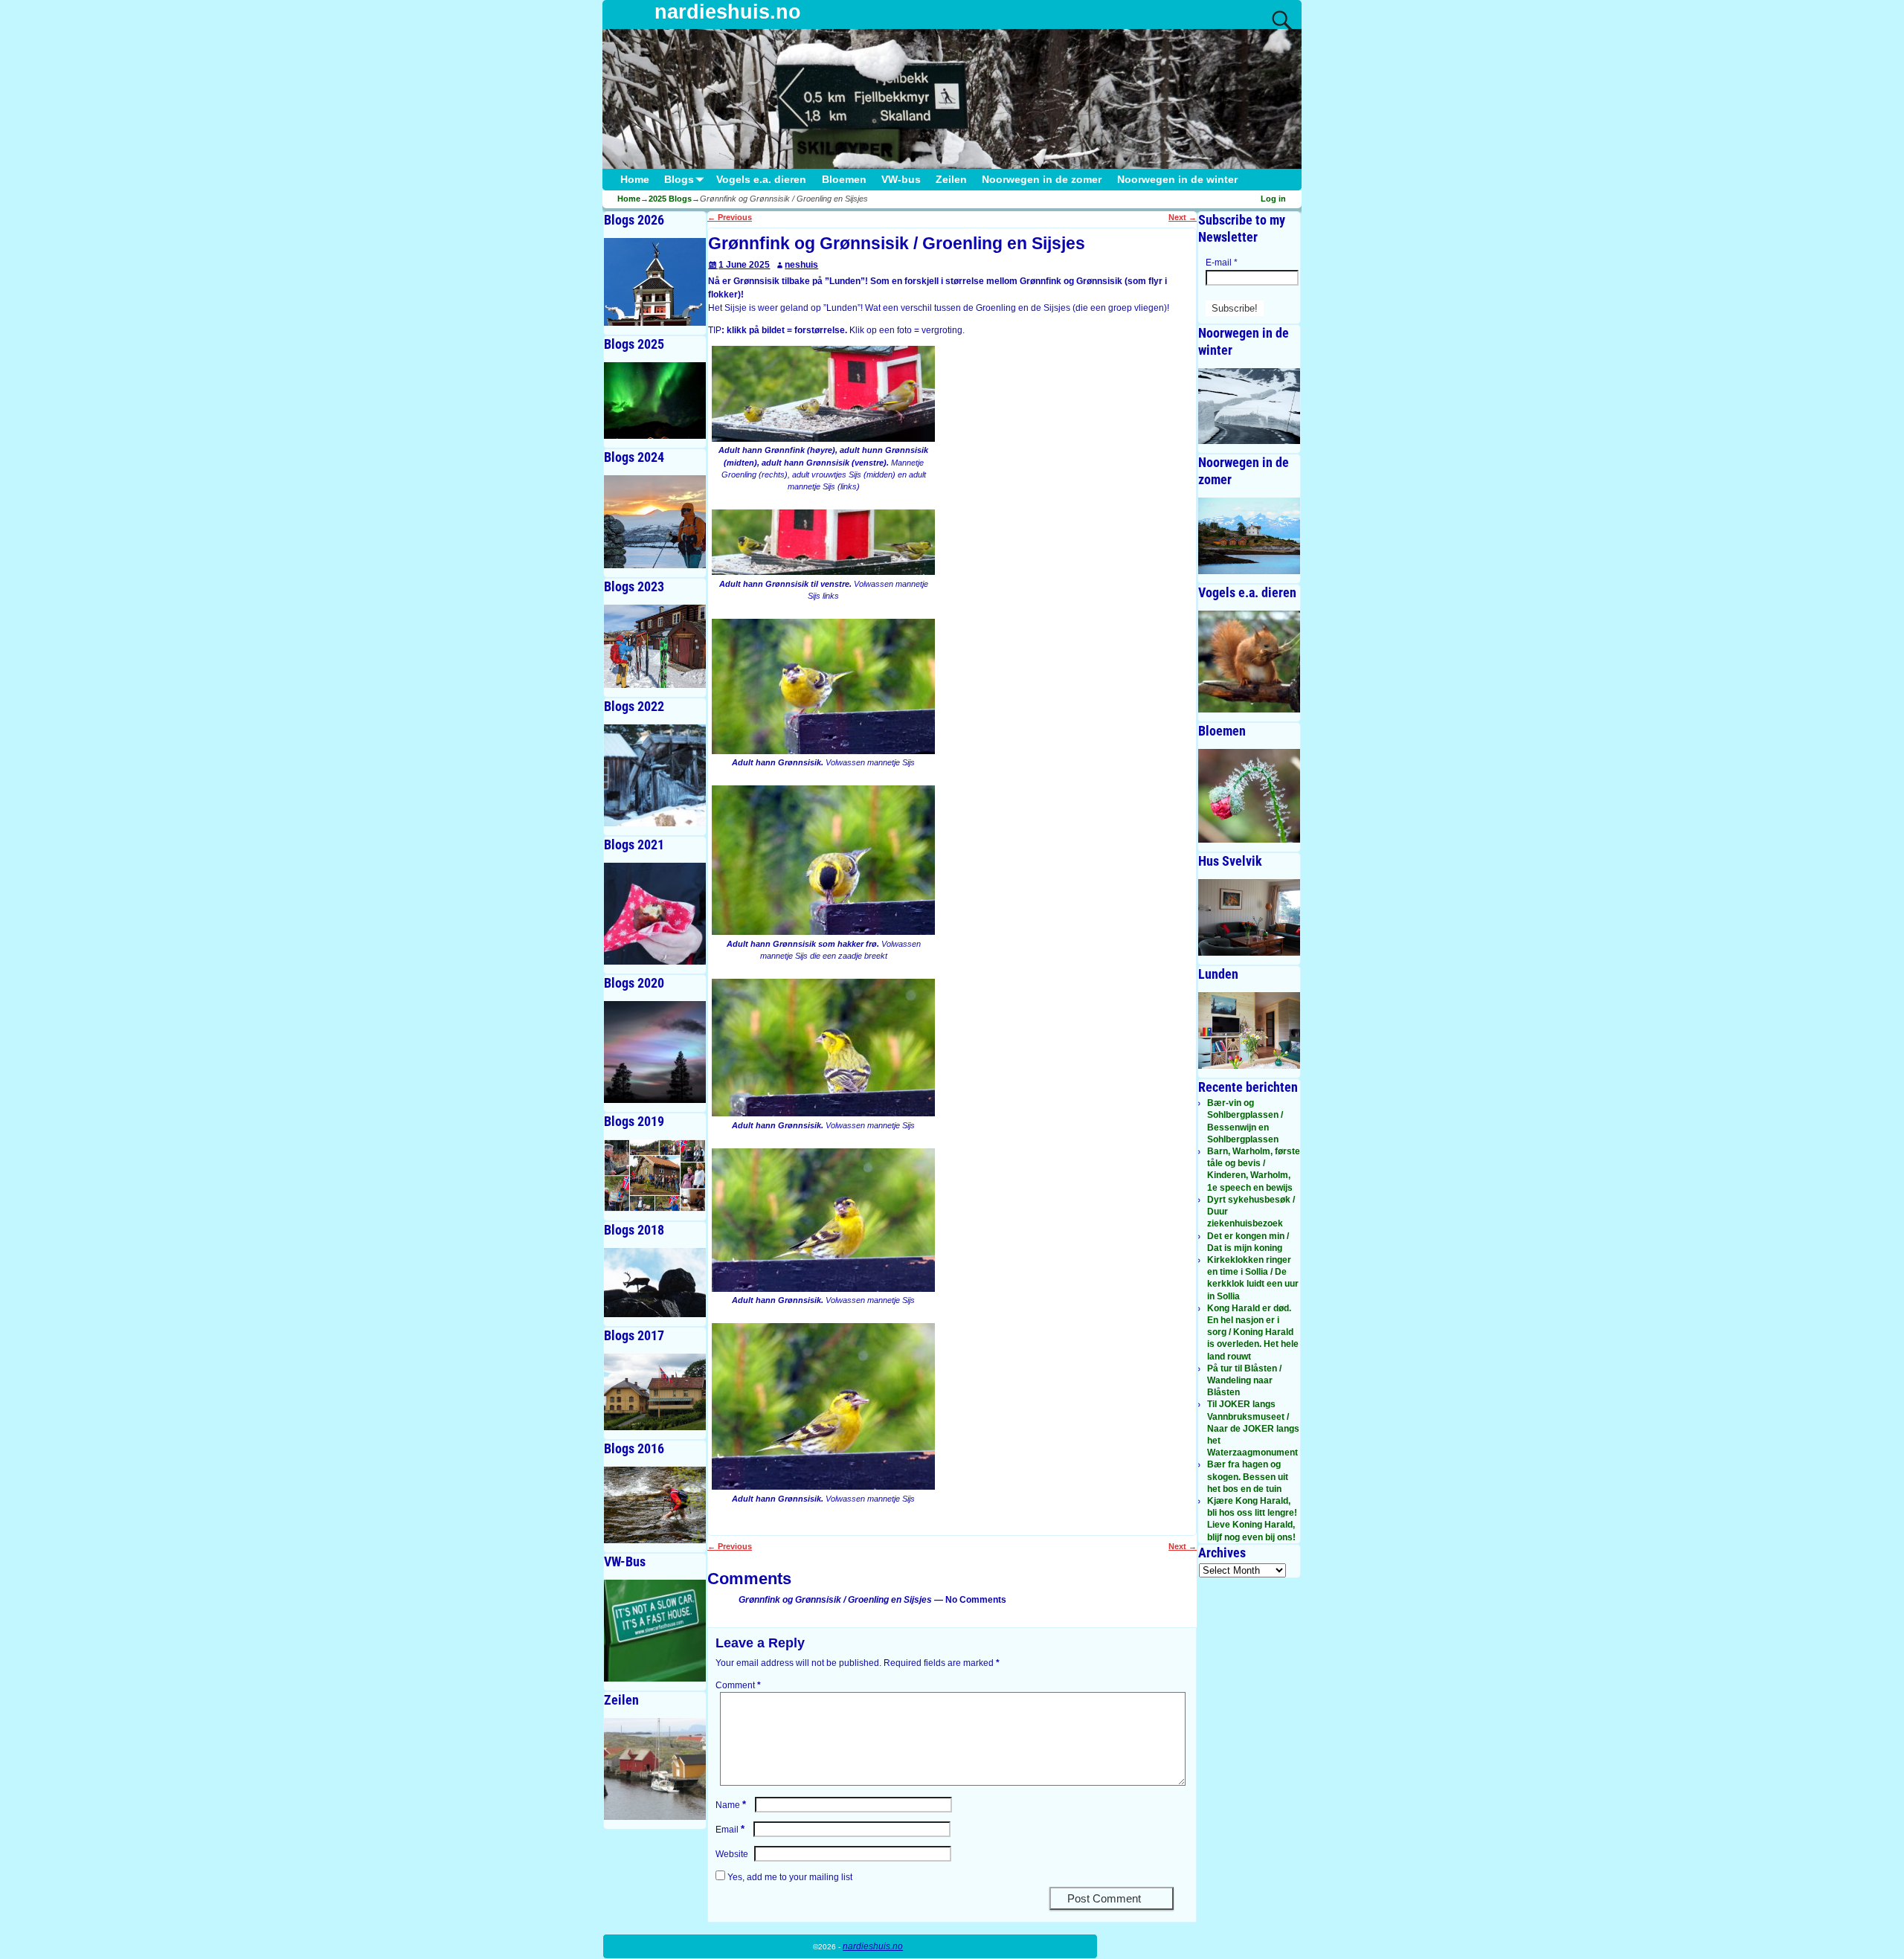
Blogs (679, 180)
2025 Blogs (670, 199)
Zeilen (951, 180)
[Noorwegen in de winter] (1249, 406)
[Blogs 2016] (655, 1505)
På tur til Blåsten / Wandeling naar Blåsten (1244, 1380)
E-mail (1222, 263)
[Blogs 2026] (655, 282)
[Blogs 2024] (655, 522)
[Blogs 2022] (655, 775)
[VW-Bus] (655, 1631)
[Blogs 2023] (655, 647)
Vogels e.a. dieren (761, 180)
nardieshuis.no (728, 12)
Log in (1273, 199)
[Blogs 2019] (655, 1175)
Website (732, 1854)
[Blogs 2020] (655, 1052)
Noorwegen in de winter (1177, 180)
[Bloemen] (1249, 796)
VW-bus (901, 180)
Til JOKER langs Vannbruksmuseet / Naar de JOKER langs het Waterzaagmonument (1253, 1428)
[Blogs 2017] (655, 1392)
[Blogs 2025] (655, 401)
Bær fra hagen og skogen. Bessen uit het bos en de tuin (1248, 1476)
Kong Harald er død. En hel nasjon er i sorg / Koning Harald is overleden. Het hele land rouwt (1253, 1332)
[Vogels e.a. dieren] (1249, 662)
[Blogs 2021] (655, 914)
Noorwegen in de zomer (1042, 180)
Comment (738, 1685)
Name (731, 1805)
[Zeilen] (655, 1769)
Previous (730, 217)
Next (1183, 217)
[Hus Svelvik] (1249, 917)
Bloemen (844, 180)
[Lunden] (1249, 1030)
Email (730, 1830)
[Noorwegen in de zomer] (1249, 536)
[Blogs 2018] (655, 1283)
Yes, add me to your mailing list (789, 1877)
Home (635, 180)
